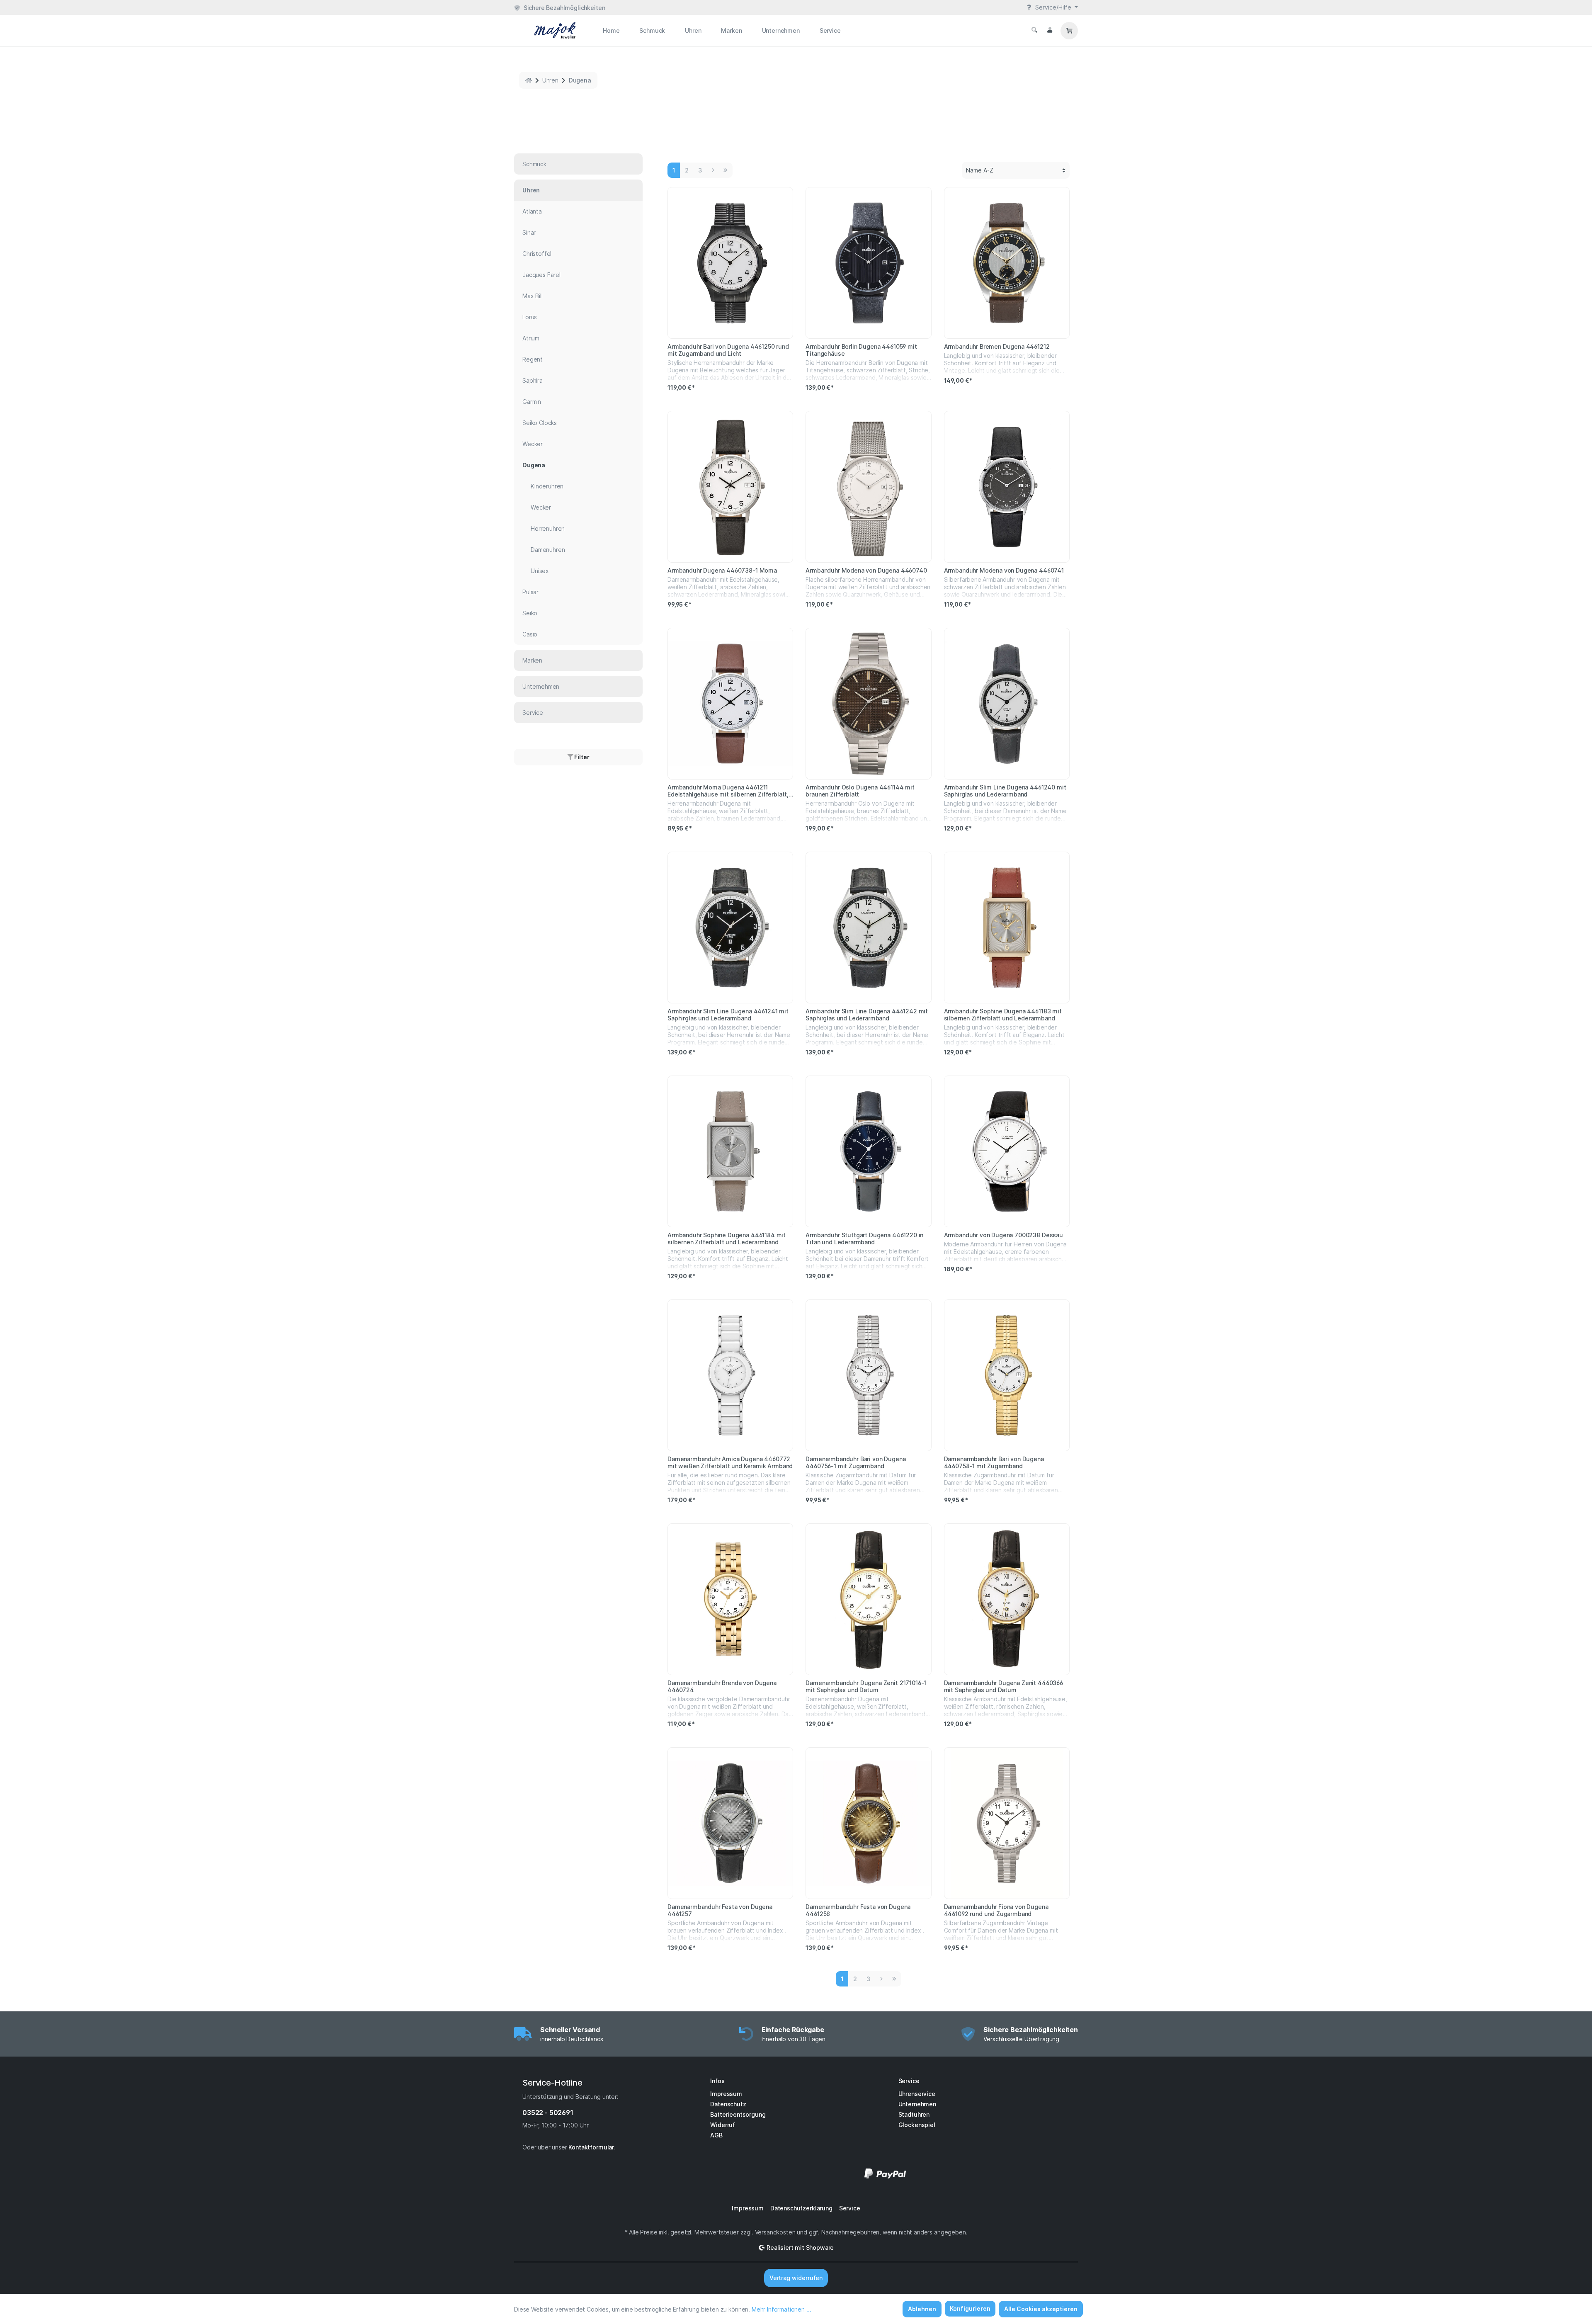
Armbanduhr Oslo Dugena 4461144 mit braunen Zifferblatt (860, 791)
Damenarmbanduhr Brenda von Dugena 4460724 (722, 1686)
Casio (530, 634)
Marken (532, 660)
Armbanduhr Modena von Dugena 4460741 (1004, 570)
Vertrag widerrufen (796, 2278)
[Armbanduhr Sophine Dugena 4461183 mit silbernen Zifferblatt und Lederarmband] (1007, 928)
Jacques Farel (541, 275)
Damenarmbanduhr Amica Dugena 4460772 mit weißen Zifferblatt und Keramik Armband (730, 1462)
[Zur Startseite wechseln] (545, 30)
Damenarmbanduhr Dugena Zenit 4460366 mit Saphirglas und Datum (1003, 1686)
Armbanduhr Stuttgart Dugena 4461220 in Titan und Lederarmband (864, 1238)
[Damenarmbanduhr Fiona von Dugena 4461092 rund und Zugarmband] (1007, 1823)
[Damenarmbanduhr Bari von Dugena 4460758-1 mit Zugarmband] (1007, 1375)
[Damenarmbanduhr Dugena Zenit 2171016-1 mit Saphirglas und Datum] (868, 1599)
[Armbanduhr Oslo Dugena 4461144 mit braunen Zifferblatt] (868, 704)
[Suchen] (1034, 30)
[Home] (529, 80)
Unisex (540, 571)
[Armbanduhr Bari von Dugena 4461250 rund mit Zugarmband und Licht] (730, 263)
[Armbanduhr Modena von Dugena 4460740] (868, 487)
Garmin (532, 402)
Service (533, 713)
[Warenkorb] (1069, 31)
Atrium (531, 338)
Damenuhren (548, 550)
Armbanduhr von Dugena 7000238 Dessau (1003, 1235)
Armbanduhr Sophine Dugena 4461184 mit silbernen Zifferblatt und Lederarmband (727, 1238)
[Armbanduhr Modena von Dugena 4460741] (1007, 487)
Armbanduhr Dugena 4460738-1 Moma (722, 570)
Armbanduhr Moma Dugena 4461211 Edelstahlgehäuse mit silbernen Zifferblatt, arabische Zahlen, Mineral (728, 791)
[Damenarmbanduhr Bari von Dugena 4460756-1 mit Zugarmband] (868, 1375)
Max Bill (533, 296)
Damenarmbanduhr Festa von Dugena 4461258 (858, 1910)
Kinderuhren (547, 486)
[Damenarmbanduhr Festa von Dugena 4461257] (730, 1823)
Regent (533, 359)
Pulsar (530, 592)
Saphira (533, 380)
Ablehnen (922, 2309)
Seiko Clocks (540, 423)
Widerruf (723, 2125)
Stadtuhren (914, 2114)
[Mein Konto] (1050, 30)
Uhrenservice (917, 2094)
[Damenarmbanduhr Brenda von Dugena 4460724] (730, 1599)
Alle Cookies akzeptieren (1041, 2309)
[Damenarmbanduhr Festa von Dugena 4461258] (868, 1823)
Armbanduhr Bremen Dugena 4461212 (997, 346)
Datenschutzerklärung (801, 2208)
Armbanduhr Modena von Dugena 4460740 (866, 570)
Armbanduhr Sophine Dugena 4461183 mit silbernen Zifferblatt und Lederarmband (1003, 1015)
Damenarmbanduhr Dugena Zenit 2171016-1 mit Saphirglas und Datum (866, 1686)
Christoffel (537, 254)
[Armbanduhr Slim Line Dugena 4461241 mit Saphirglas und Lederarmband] (730, 928)
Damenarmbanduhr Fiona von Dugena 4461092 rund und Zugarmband (996, 1910)
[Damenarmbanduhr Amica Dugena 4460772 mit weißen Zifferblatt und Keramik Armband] (730, 1375)
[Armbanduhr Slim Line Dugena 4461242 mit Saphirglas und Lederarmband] (868, 928)
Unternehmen (541, 686)
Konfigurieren (970, 2308)
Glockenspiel (917, 2125)
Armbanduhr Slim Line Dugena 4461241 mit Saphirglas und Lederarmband (728, 1015)
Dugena (534, 465)
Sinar (529, 232)
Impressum (726, 2094)
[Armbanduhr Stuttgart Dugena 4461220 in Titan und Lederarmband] (868, 1151)
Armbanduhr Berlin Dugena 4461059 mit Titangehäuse (861, 350)
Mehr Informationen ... (781, 2309)
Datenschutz (728, 2104)
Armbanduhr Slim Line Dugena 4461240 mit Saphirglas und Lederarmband (1005, 791)
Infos (717, 2081)
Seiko (530, 613)
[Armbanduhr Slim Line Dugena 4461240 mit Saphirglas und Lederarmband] (1007, 704)
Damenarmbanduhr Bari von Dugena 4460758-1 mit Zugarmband (994, 1462)
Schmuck (534, 164)
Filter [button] (581, 757)
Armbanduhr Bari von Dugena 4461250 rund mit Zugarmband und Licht (728, 350)
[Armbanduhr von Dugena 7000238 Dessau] (1007, 1151)
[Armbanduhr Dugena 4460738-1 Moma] (730, 487)
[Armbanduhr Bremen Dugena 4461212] (1007, 263)
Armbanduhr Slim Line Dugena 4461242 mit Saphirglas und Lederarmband (867, 1015)
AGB (716, 2135)
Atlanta (532, 211)
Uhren (531, 190)
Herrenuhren (548, 528)
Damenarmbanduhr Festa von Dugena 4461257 (720, 1910)
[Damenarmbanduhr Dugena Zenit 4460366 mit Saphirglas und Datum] (1007, 1599)
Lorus (530, 317)
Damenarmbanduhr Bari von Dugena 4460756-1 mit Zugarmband (855, 1462)
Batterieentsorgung (738, 2114)
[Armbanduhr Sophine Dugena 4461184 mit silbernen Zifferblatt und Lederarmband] (730, 1151)
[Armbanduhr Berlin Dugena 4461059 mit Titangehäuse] (868, 263)
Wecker (533, 444)
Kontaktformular (591, 2147)
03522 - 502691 (548, 2113)
